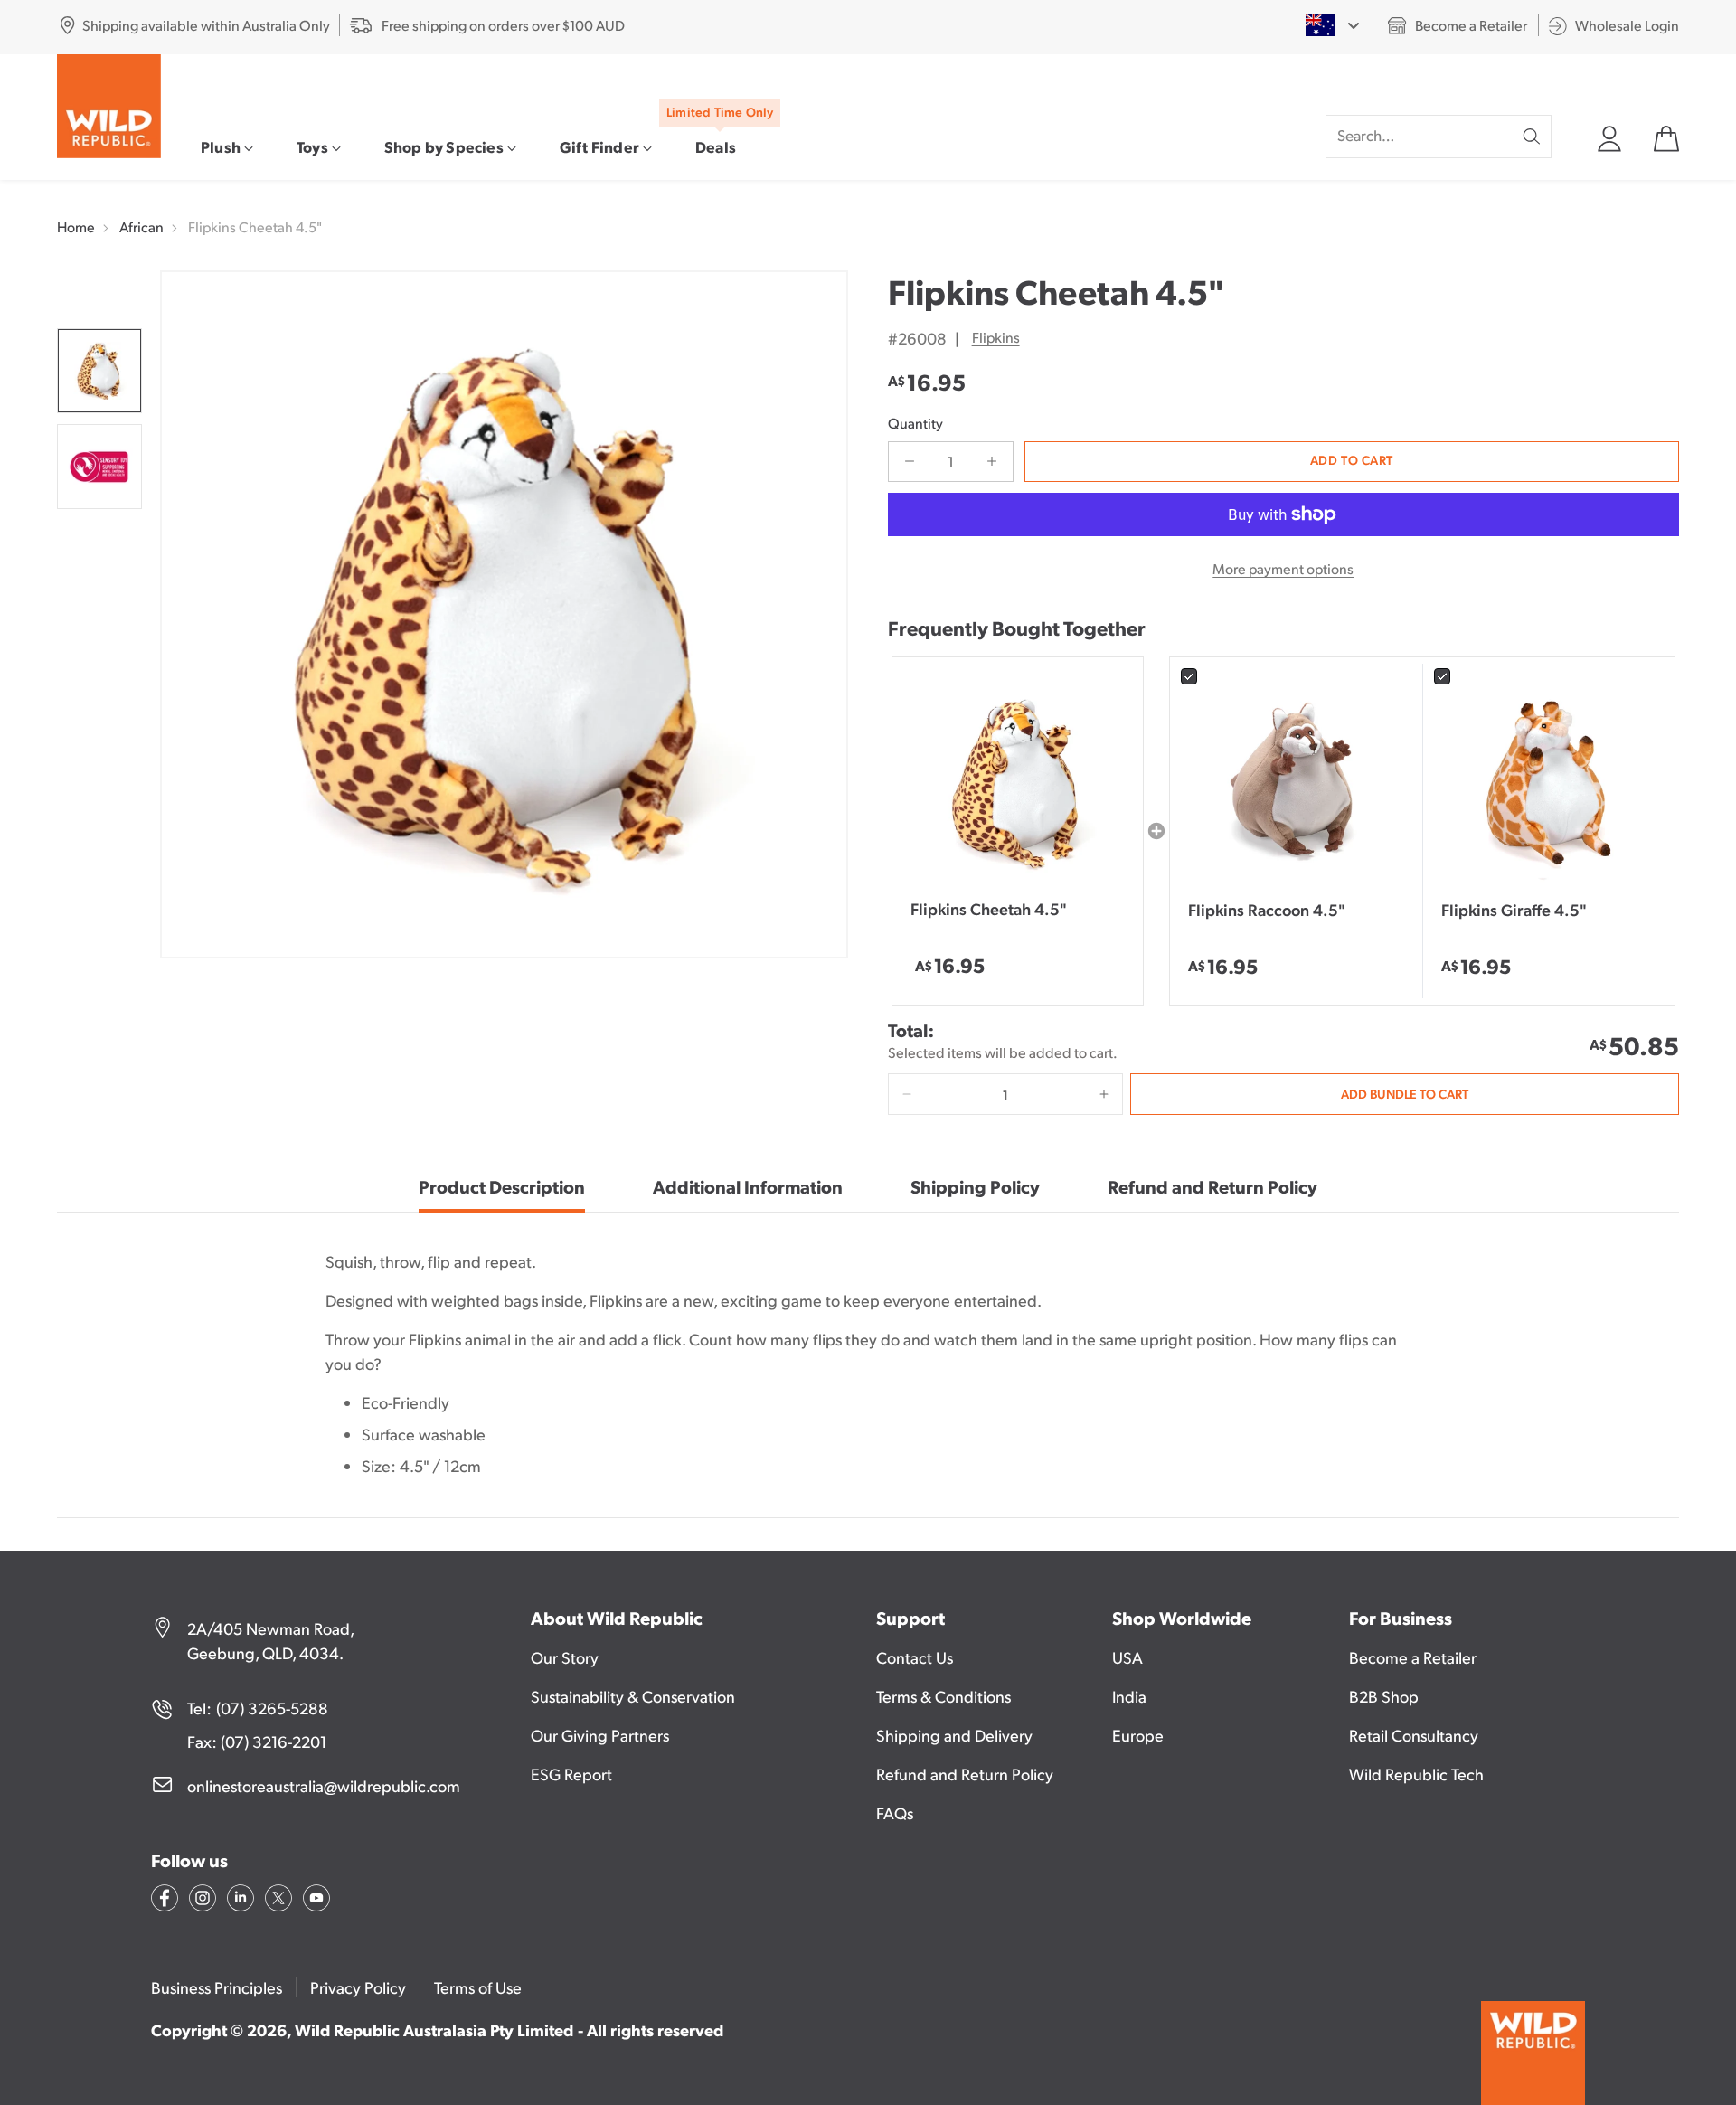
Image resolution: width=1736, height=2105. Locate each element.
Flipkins (996, 337)
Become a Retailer (1413, 1657)
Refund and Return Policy (965, 1774)
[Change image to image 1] (99, 371)
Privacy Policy (358, 1987)
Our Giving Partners (600, 1735)
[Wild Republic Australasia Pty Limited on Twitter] (277, 1901)
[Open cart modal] (1665, 137)
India (1129, 1696)
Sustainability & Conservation (633, 1696)
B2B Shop (1384, 1696)
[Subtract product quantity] (910, 462)
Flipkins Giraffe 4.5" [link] (1514, 909)
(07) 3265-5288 (272, 1708)
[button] (907, 1094)
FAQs (895, 1812)
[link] (1296, 783)
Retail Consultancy (1414, 1735)
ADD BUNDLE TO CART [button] (1405, 1093)
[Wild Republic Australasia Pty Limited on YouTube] (315, 1901)
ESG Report (571, 1774)
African (142, 227)
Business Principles (217, 1987)
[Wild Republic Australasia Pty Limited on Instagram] (201, 1901)
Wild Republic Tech (1416, 1774)
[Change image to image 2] (99, 467)
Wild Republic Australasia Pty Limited (434, 2029)
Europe (1138, 1735)
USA (1127, 1657)
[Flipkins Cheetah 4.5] (504, 614)
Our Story (565, 1657)
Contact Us (915, 1657)
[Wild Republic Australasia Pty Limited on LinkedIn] (239, 1901)
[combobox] (1332, 25)
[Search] (1532, 137)
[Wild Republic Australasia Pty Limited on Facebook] (163, 1901)
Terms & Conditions (943, 1696)
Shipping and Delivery (954, 1735)
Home (76, 227)
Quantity (915, 423)
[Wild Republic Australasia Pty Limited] (109, 106)
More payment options (1283, 568)
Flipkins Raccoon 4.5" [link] (1267, 909)
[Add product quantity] (992, 462)
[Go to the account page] (1609, 137)
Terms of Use (478, 1987)
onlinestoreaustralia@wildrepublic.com (324, 1785)
